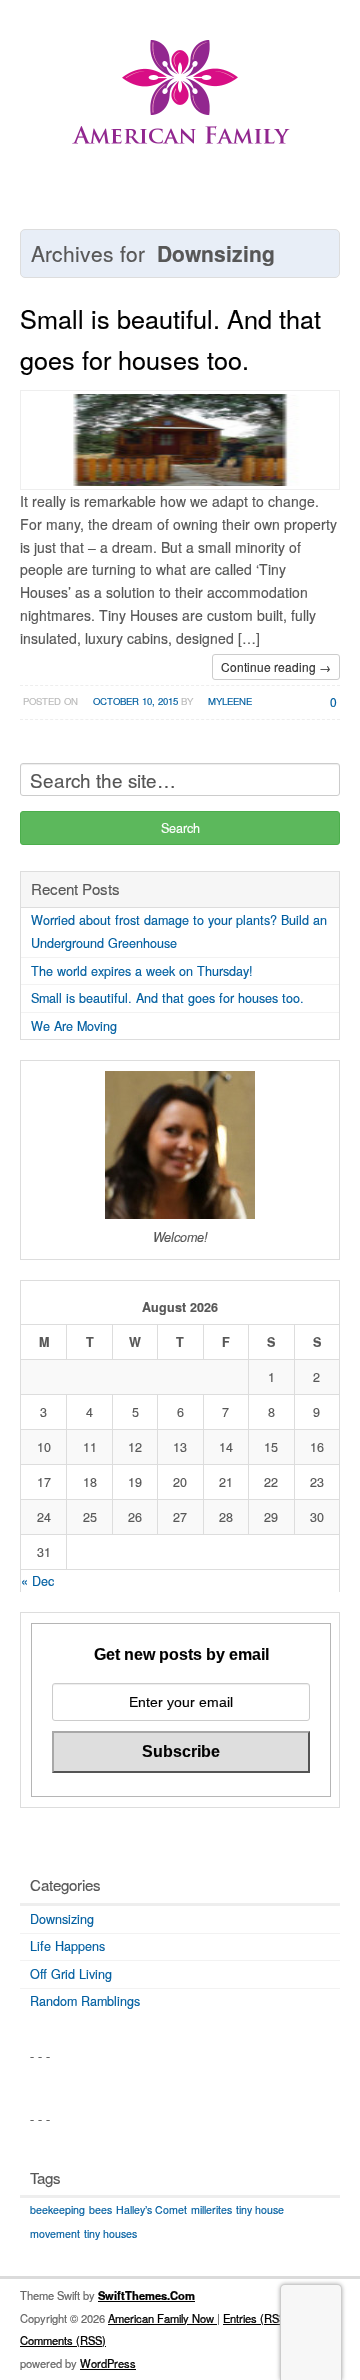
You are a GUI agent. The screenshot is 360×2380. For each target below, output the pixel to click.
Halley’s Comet (151, 2209)
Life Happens (67, 1946)
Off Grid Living (71, 1974)
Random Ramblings (85, 2001)
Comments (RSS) (63, 2340)
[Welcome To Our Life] (180, 104)
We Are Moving (74, 1026)
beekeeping (57, 2209)
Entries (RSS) (256, 2318)
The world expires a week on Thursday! (142, 971)
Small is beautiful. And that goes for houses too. (167, 998)
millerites (211, 2209)
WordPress (108, 2363)
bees (100, 2209)
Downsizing (62, 1919)
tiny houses (110, 2233)
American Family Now (162, 2318)
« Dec (37, 1581)
